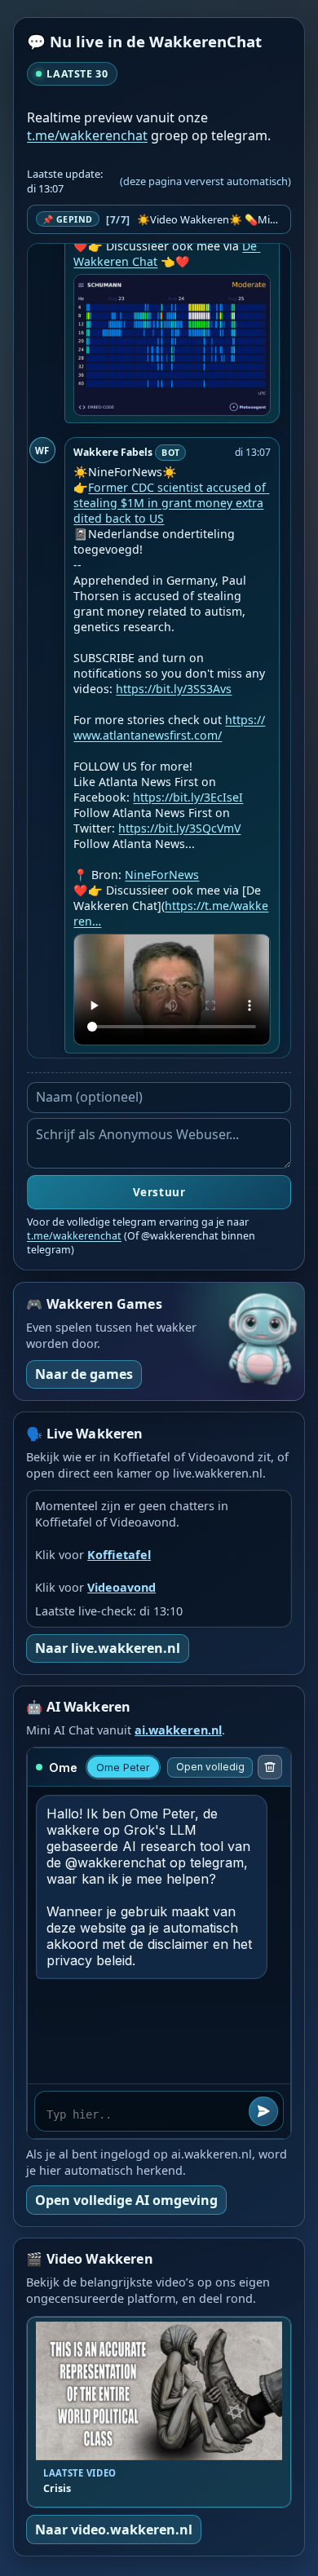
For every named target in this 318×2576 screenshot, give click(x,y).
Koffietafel (119, 1555)
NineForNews (162, 875)
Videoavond (121, 1587)
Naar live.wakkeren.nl (108, 1648)
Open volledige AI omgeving (126, 2200)
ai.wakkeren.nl (178, 1730)
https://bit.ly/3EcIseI (188, 797)
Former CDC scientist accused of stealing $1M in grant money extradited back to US (171, 503)
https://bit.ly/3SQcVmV (179, 828)
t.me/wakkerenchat (87, 135)
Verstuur (159, 1192)
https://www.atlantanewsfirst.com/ (169, 727)
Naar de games (84, 1374)
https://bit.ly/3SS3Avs (174, 689)
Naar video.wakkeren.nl (114, 2530)
